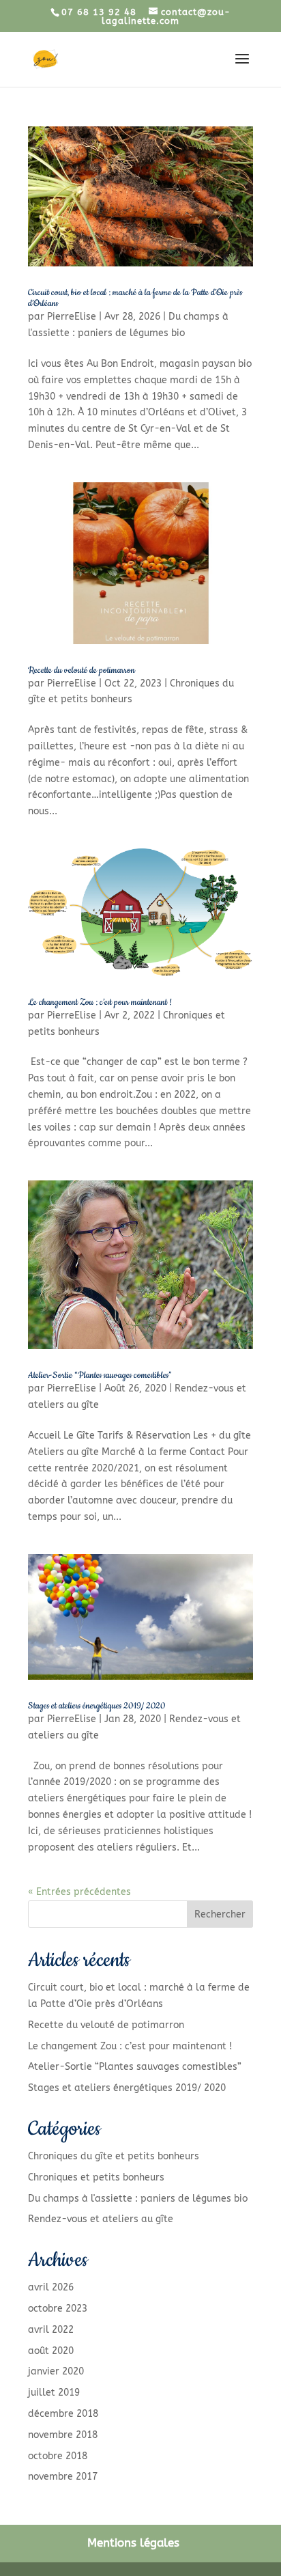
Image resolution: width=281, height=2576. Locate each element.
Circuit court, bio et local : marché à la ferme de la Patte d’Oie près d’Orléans (135, 298)
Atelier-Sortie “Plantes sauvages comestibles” (100, 1375)
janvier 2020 (56, 2371)
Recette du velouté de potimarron (82, 670)
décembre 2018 (63, 2414)
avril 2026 (51, 2287)
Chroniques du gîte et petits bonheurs (114, 2156)
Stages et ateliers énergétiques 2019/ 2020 (97, 1706)
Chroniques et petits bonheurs (96, 2177)
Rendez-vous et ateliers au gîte (101, 2219)
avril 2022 (51, 2330)
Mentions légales (133, 2543)
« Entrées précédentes (79, 1892)
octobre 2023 (58, 2309)
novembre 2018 (63, 2435)
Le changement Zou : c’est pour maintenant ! (100, 1002)
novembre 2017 (63, 2477)
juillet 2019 (54, 2393)
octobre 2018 (58, 2456)
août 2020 (51, 2351)
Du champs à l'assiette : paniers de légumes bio (138, 2199)
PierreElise (72, 317)
